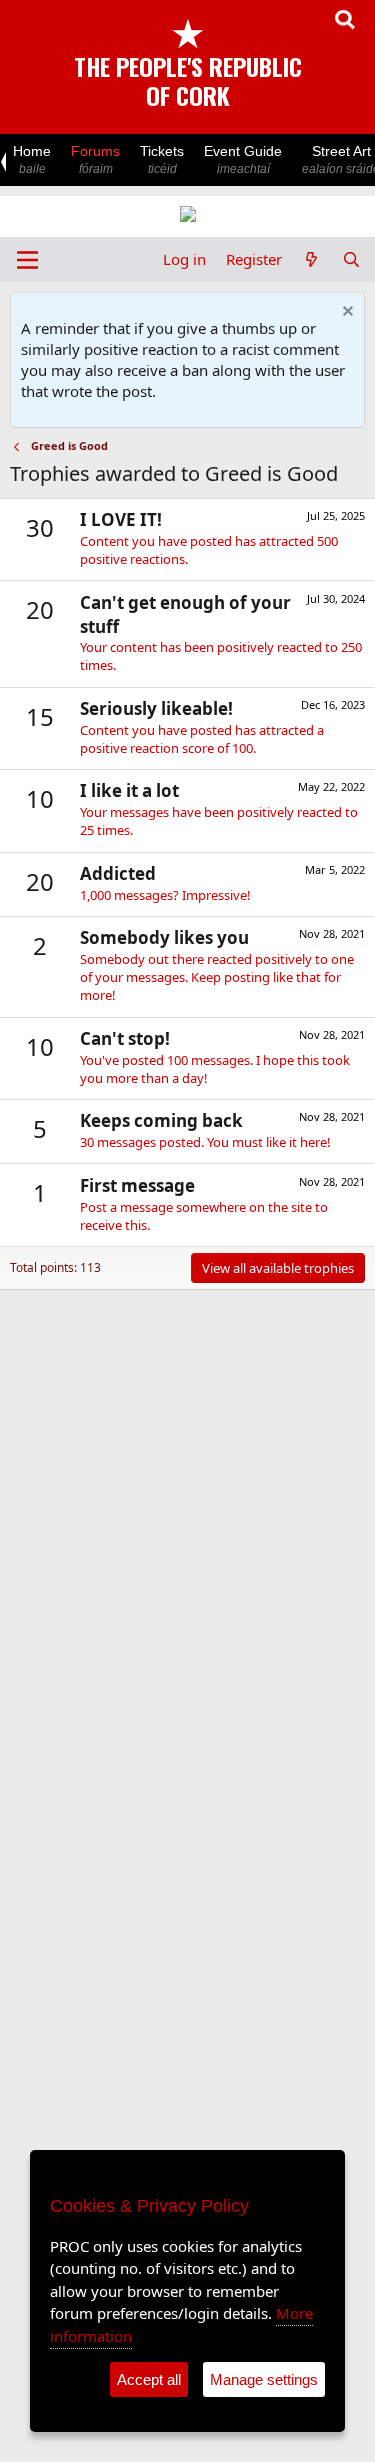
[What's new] (311, 259)
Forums (95, 159)
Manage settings (264, 2379)
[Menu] (27, 260)
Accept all (149, 2379)
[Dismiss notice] (345, 313)
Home (32, 159)
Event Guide (243, 159)
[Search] (351, 259)
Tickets (162, 159)
